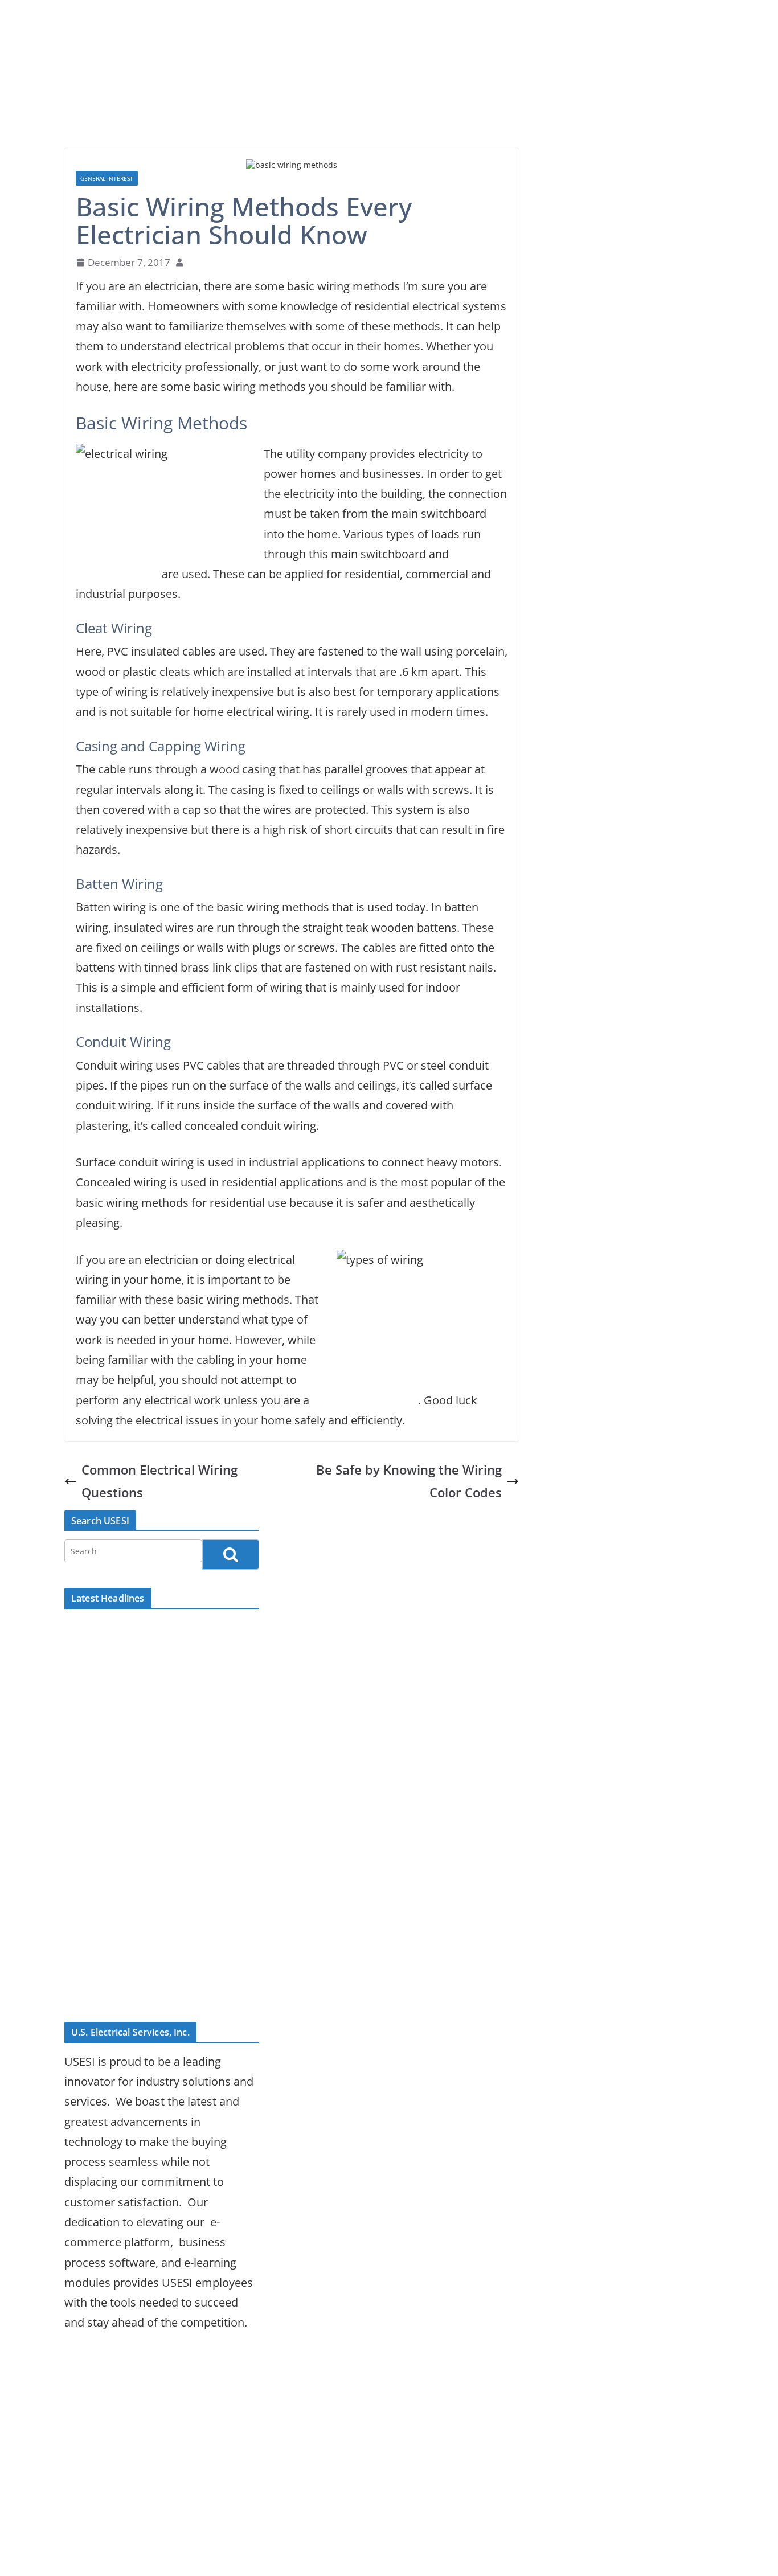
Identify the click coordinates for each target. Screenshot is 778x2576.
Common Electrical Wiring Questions (159, 1481)
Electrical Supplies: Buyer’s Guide (151, 1629)
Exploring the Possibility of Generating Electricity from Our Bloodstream (147, 1733)
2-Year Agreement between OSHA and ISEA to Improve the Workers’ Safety (153, 1911)
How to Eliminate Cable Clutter (145, 1992)
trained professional (365, 1400)
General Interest (107, 178)
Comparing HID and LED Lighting (151, 1653)
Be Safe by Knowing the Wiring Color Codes (409, 1481)
